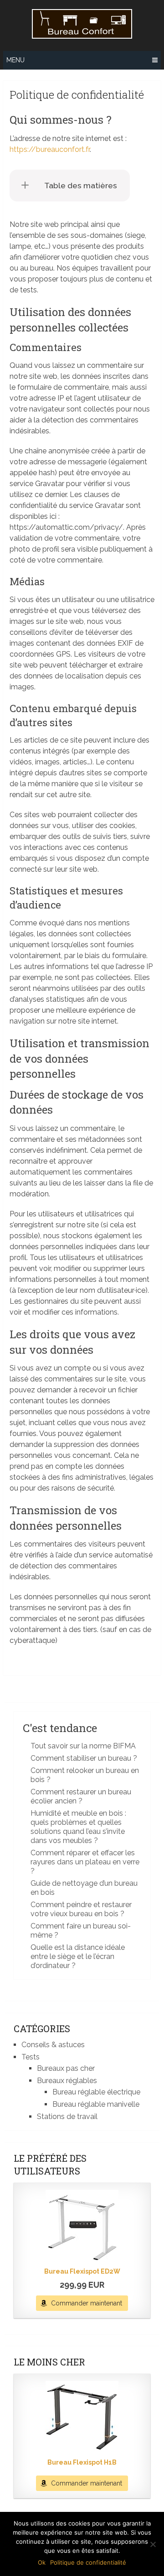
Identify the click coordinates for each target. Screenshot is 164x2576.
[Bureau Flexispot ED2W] (82, 2226)
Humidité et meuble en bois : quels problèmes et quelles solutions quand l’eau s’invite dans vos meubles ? (78, 1827)
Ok (42, 2562)
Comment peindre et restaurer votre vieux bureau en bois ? (81, 1909)
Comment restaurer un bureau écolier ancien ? (81, 1796)
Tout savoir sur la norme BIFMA (83, 1746)
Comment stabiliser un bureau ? (84, 1758)
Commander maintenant (87, 2303)
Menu (15, 60)
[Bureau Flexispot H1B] (82, 2417)
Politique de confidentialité (88, 2562)
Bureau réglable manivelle (96, 2104)
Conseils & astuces (53, 2045)
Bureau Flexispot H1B (82, 2462)
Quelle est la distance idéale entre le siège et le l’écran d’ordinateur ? (78, 1956)
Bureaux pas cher (66, 2068)
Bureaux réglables (67, 2081)
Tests (31, 2057)
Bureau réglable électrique (96, 2092)
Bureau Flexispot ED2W (82, 2271)
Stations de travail (67, 2117)
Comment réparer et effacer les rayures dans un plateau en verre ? (85, 1862)
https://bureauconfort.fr (50, 149)
